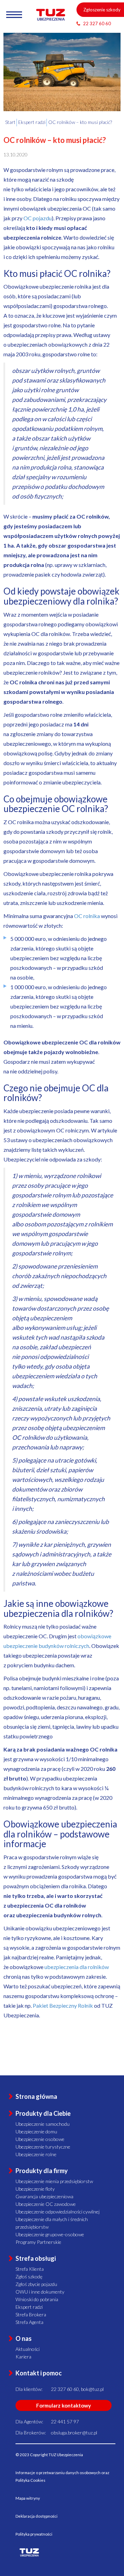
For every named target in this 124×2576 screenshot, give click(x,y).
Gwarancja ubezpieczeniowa (44, 2196)
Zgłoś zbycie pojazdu (36, 2284)
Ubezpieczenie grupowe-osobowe (50, 2234)
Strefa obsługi (36, 2258)
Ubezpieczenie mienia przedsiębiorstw (54, 2181)
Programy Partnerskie (38, 2242)
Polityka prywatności (34, 2534)
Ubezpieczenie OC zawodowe (46, 2204)
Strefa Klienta (30, 2269)
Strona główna (36, 2096)
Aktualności (28, 2349)
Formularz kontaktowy (64, 2405)
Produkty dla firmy (42, 2171)
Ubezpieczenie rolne (36, 2154)
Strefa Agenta (29, 2322)
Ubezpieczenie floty (35, 2189)
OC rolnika (87, 916)
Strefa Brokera (31, 2314)
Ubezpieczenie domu (36, 2131)
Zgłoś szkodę (29, 2276)
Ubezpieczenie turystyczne (43, 2147)
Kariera (23, 2357)
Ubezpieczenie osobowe (40, 2139)
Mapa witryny (28, 2498)
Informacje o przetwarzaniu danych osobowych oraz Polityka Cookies (62, 2476)
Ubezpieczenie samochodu (43, 2124)
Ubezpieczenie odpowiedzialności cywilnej (58, 2212)
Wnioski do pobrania (37, 2299)
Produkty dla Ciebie (43, 2113)
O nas (24, 2338)
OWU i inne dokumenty (40, 2292)
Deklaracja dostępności (37, 2516)
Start (10, 122)
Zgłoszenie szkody (102, 10)
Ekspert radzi (29, 2307)
